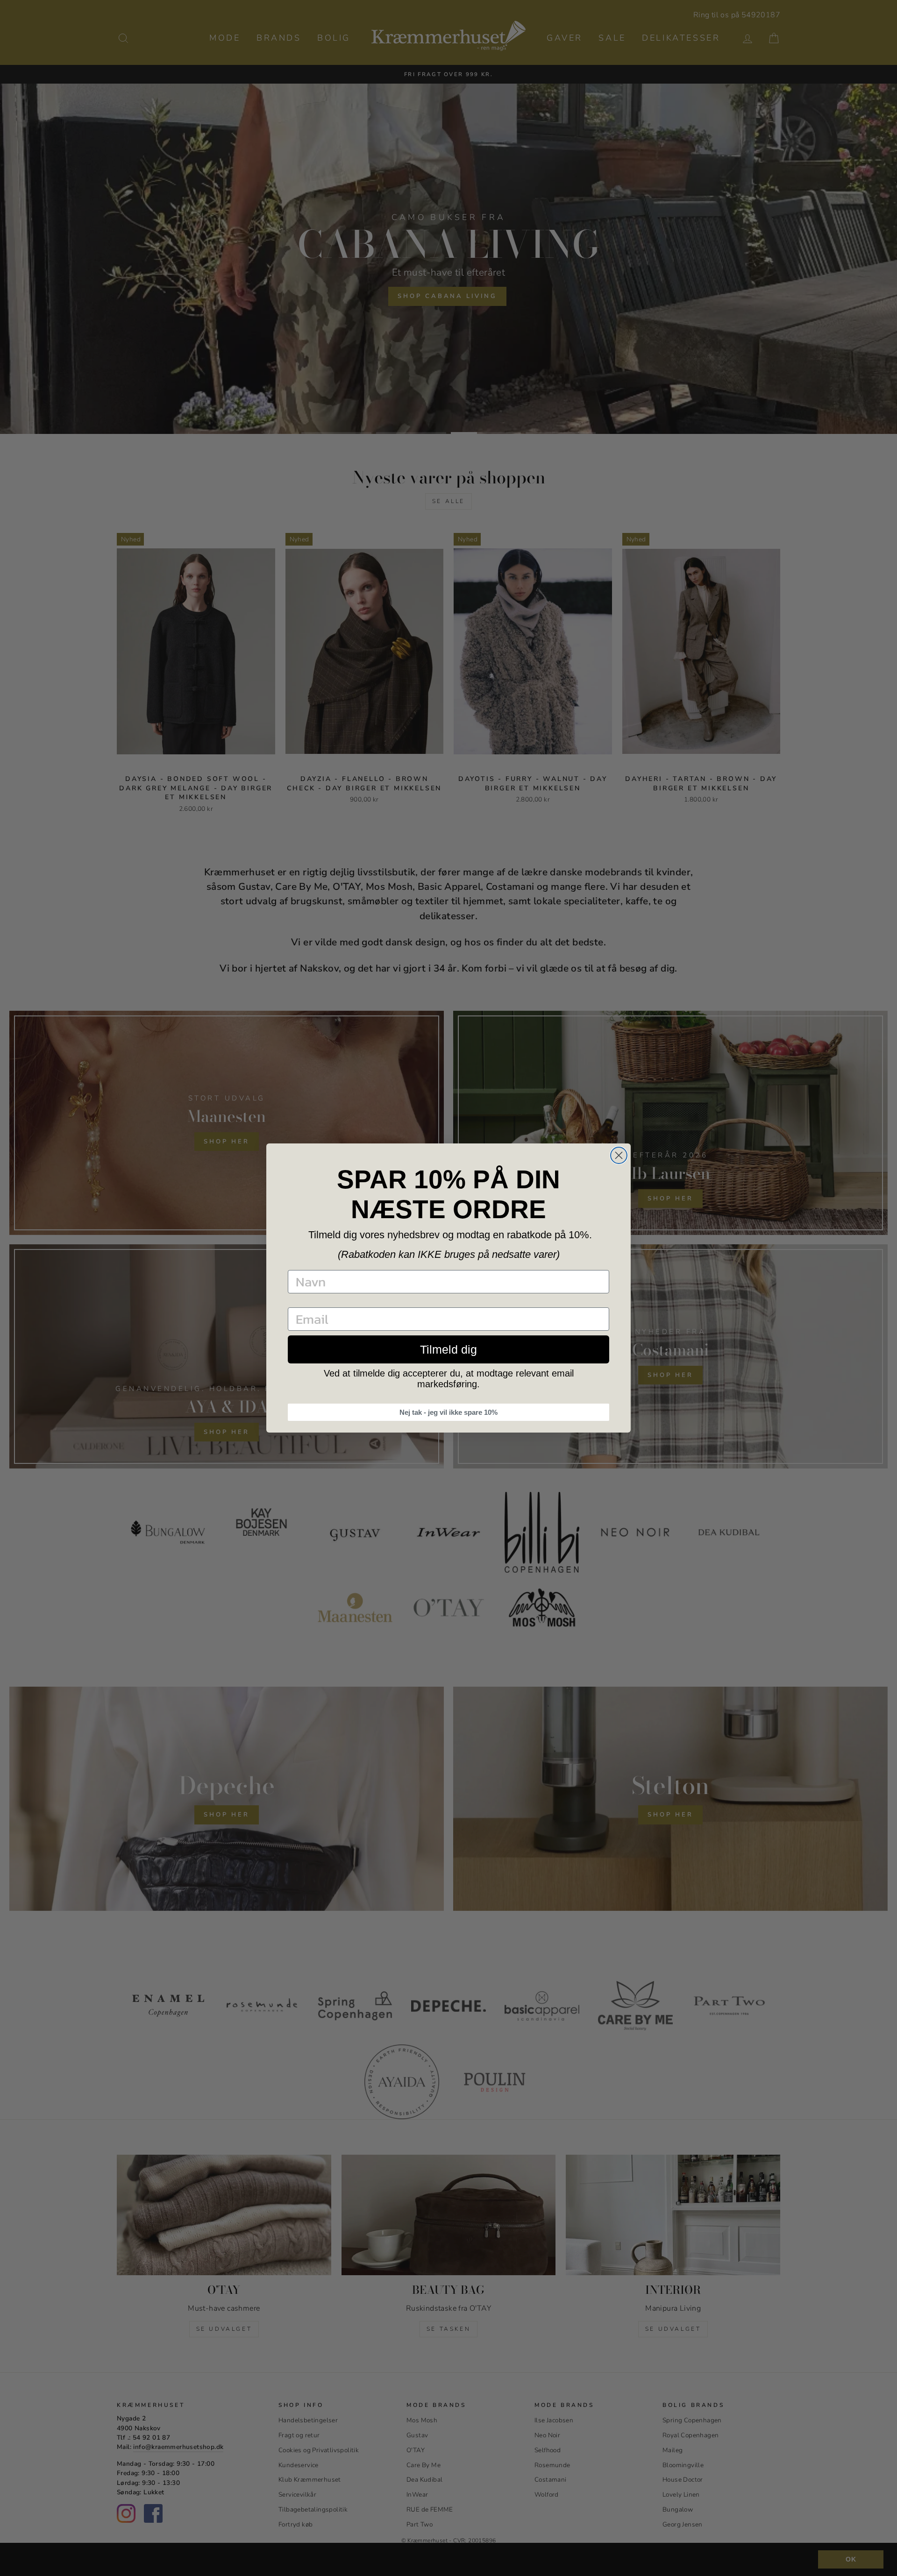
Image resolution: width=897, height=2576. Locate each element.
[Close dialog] (619, 1155)
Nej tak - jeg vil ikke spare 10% (448, 1412)
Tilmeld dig (448, 1349)
